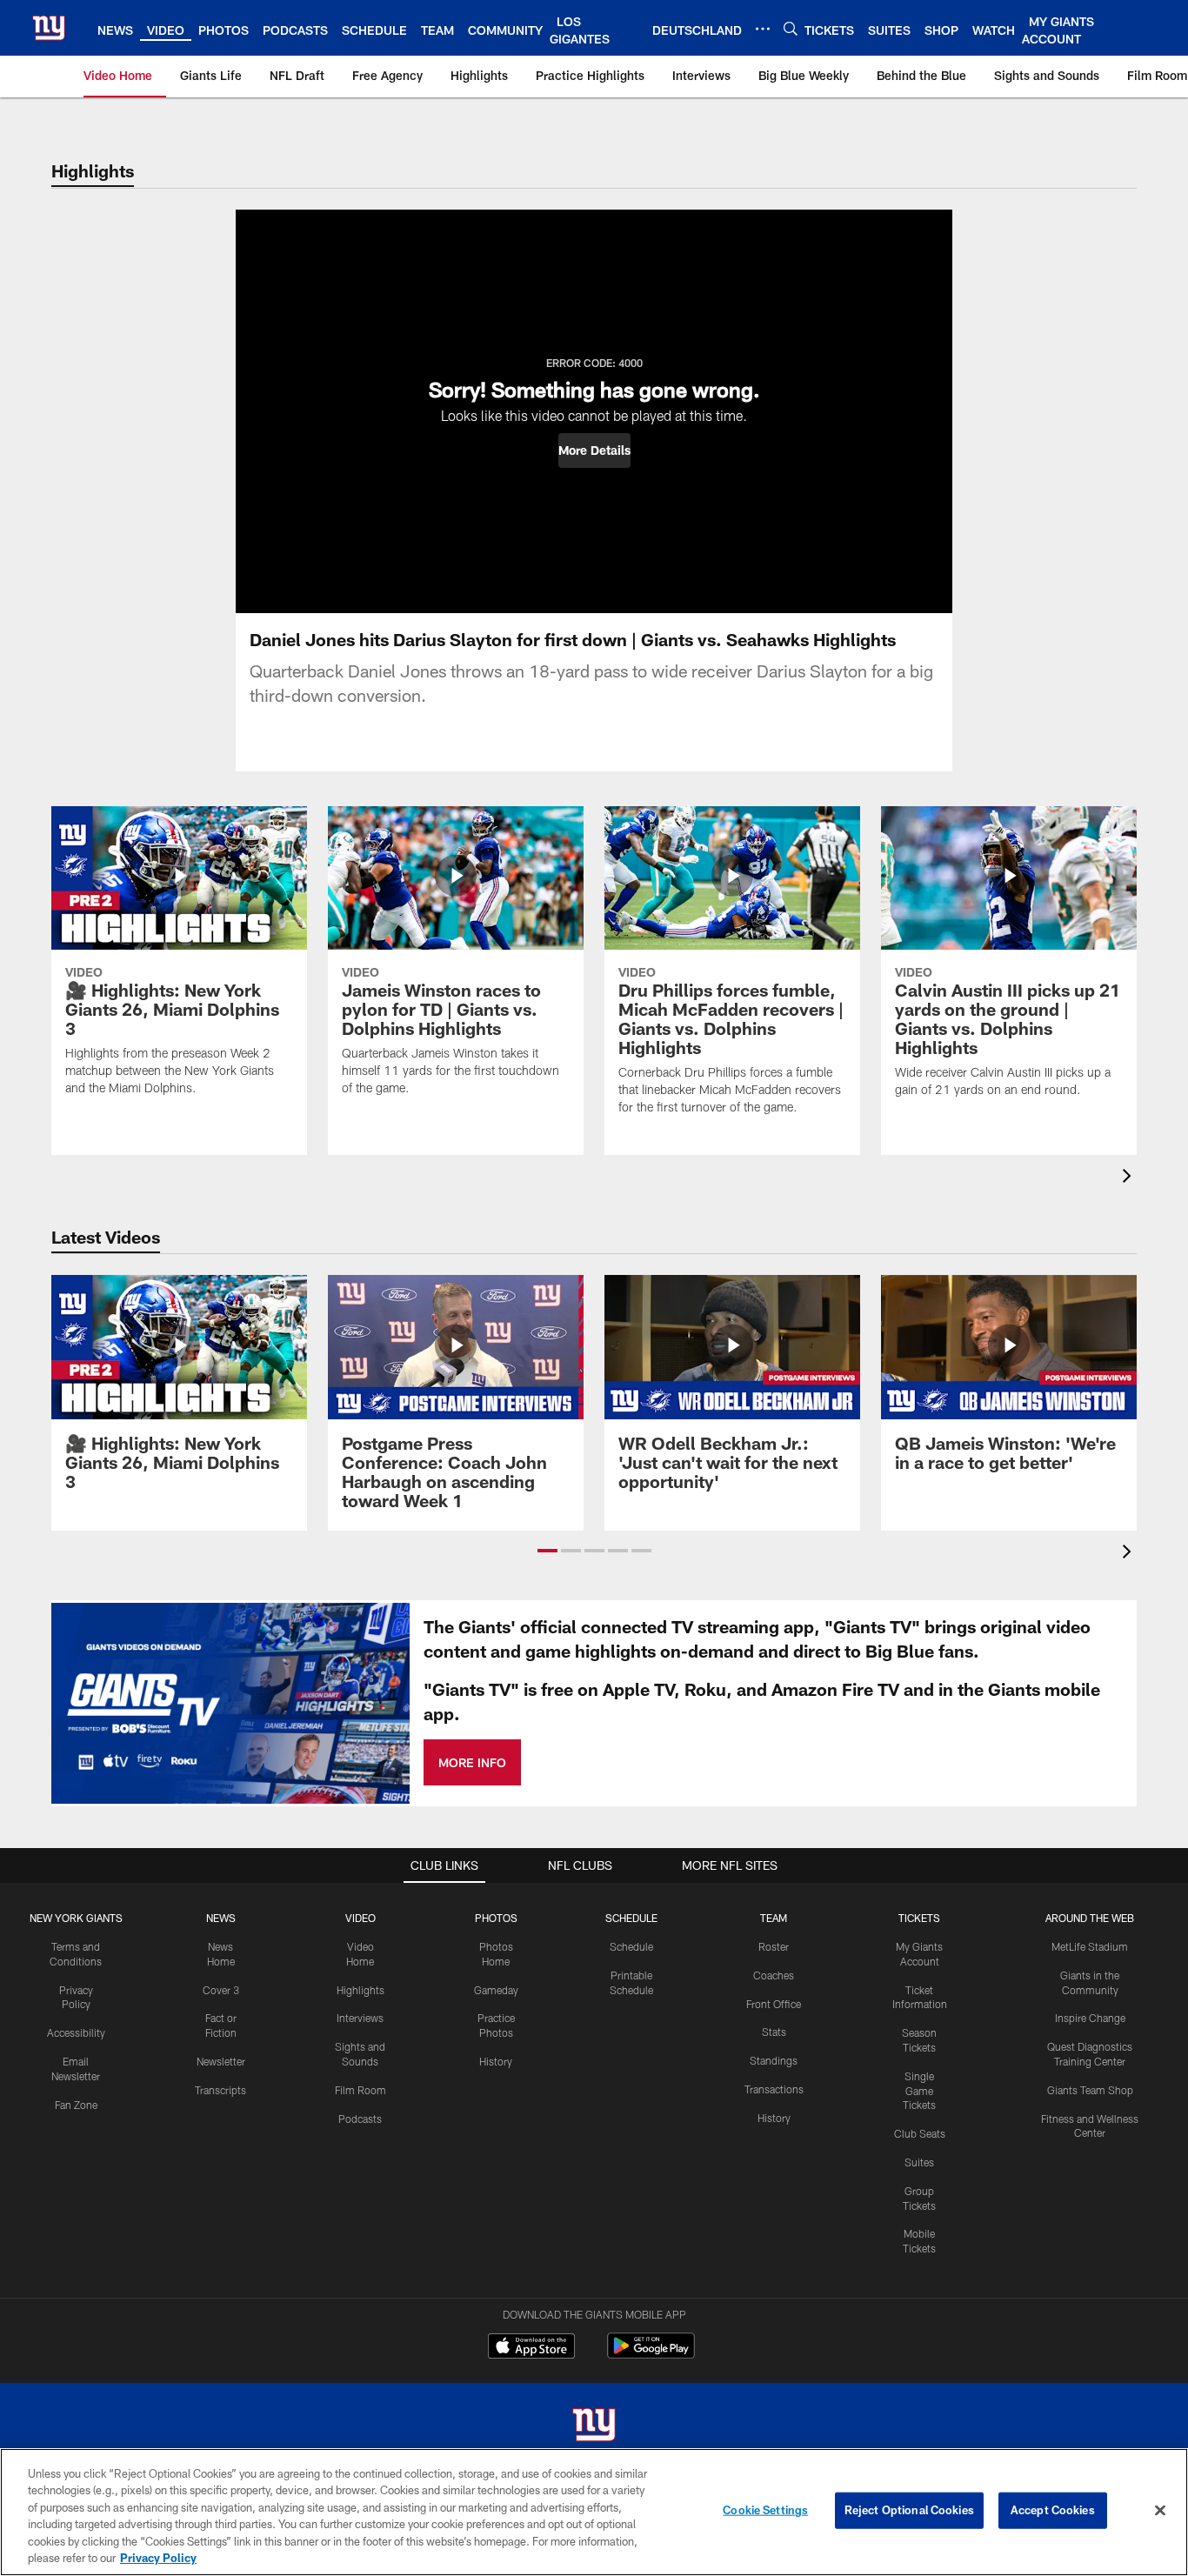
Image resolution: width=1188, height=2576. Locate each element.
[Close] (1160, 2511)
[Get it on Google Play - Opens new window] (651, 2355)
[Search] (791, 28)
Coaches (774, 1975)
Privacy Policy (158, 2558)
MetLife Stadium (1090, 1946)
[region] (594, 2512)
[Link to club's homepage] (49, 28)
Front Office (774, 2004)
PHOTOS (496, 1918)
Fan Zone (76, 2105)
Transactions (774, 2089)
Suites (919, 2162)
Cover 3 (221, 1990)
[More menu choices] (763, 29)
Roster (774, 1946)
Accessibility (76, 2032)
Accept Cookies (1053, 2510)
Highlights (360, 1990)
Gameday (496, 1990)
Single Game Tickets (919, 2091)
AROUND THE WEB (1090, 1918)
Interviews (360, 2018)
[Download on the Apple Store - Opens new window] (531, 2348)
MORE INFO (472, 1762)
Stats (774, 2032)
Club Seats (920, 2133)
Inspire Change (1090, 2018)
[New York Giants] (594, 2427)
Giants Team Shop (1090, 2090)
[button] (594, 450)
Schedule (631, 1946)
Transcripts (220, 2090)
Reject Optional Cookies (909, 2510)
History (496, 2061)
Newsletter (221, 2061)
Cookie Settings (765, 2510)
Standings (774, 2060)
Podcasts (360, 2119)
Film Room (360, 2090)
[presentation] (1130, 1178)
